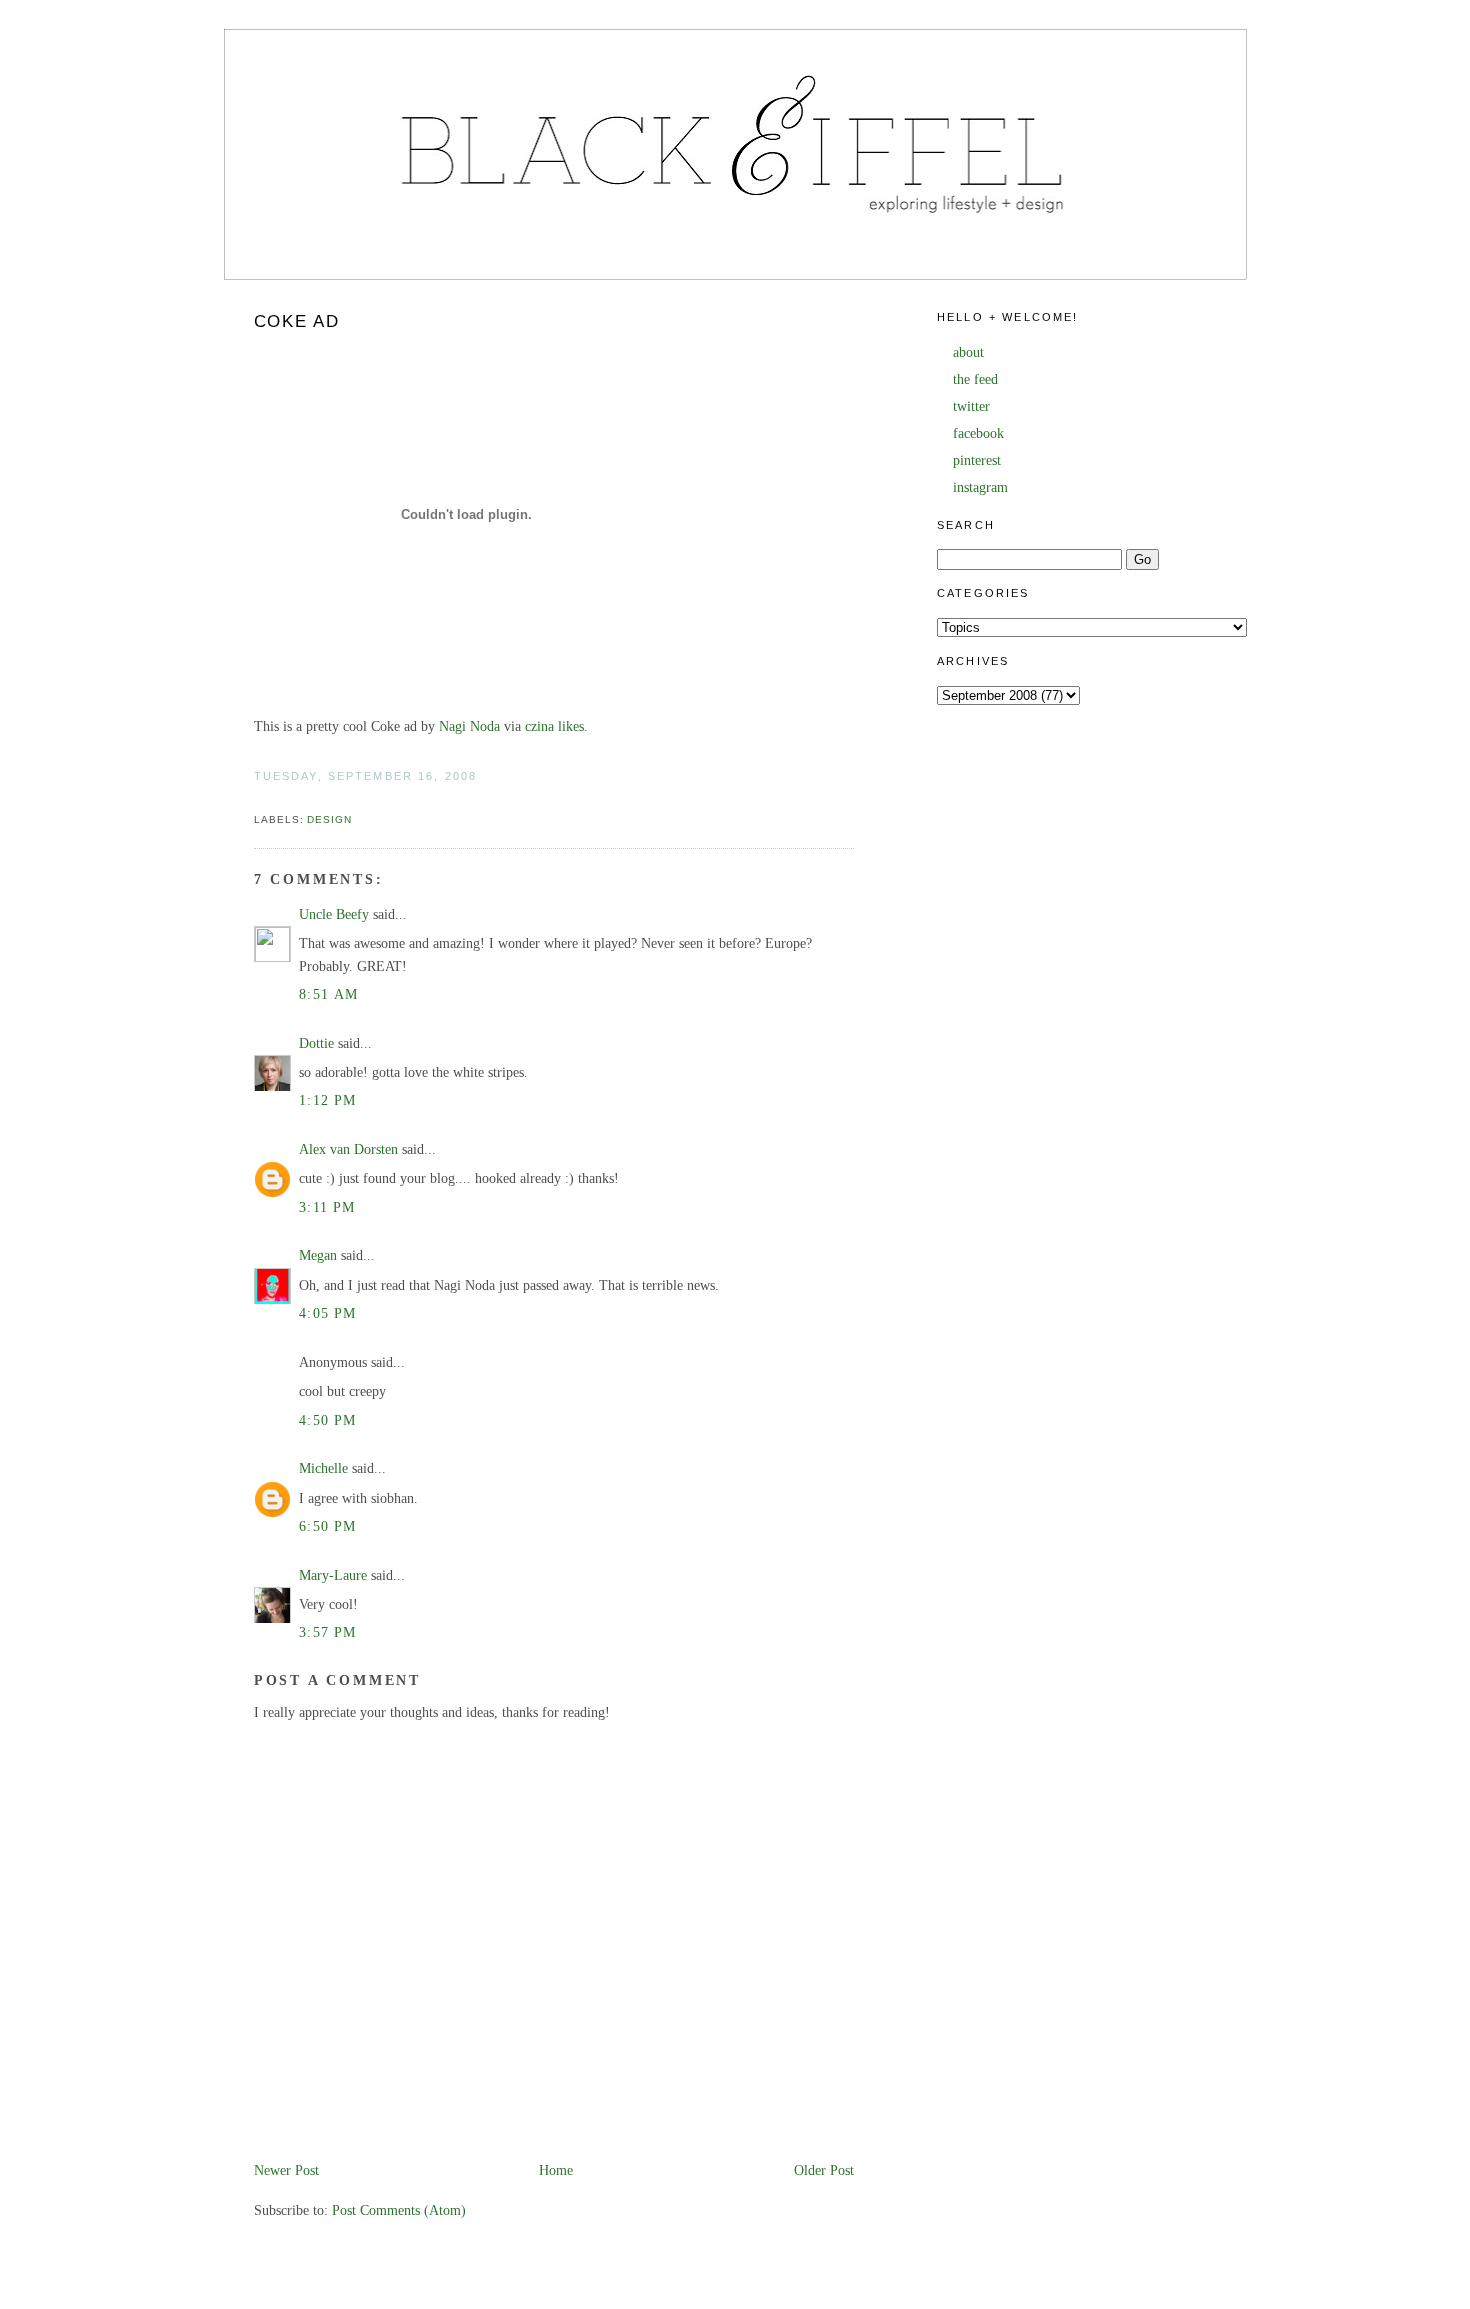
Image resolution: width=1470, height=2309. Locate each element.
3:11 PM (327, 1207)
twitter (971, 406)
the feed (975, 379)
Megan (318, 1255)
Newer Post (286, 2170)
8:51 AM (329, 994)
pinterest (977, 460)
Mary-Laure (333, 1575)
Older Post (824, 2170)
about (968, 352)
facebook (978, 433)
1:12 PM (328, 1100)
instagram (980, 487)
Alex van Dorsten (348, 1149)
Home (556, 2170)
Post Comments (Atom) (399, 2210)
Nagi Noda (469, 726)
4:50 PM (328, 1420)
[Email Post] (256, 797)
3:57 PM (328, 1632)
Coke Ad (297, 321)
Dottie (316, 1043)
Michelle (323, 1468)
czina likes (554, 726)
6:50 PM (328, 1526)
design (329, 819)
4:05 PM (328, 1313)
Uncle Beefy (334, 914)
